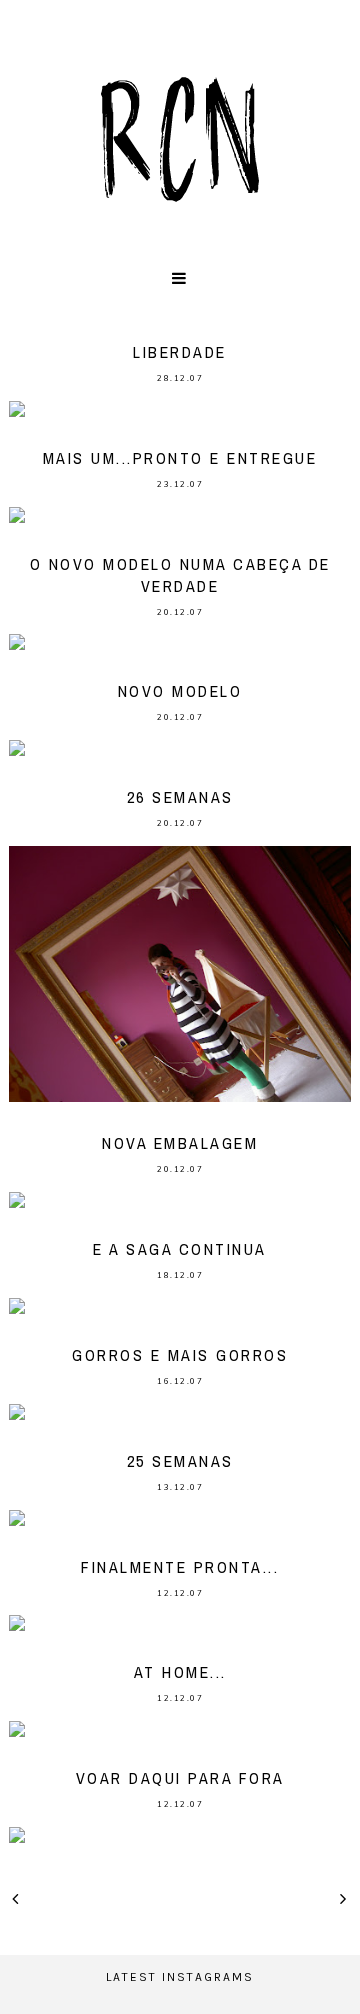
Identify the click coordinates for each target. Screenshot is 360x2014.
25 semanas (180, 1461)
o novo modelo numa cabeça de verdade (180, 575)
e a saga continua (180, 1249)
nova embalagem (180, 1143)
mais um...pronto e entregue (180, 458)
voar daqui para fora (180, 1778)
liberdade (180, 352)
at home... (180, 1672)
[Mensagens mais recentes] (16, 1899)
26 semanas (180, 797)
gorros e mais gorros (180, 1355)
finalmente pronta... (180, 1567)
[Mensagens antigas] (344, 1899)
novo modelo (180, 691)
